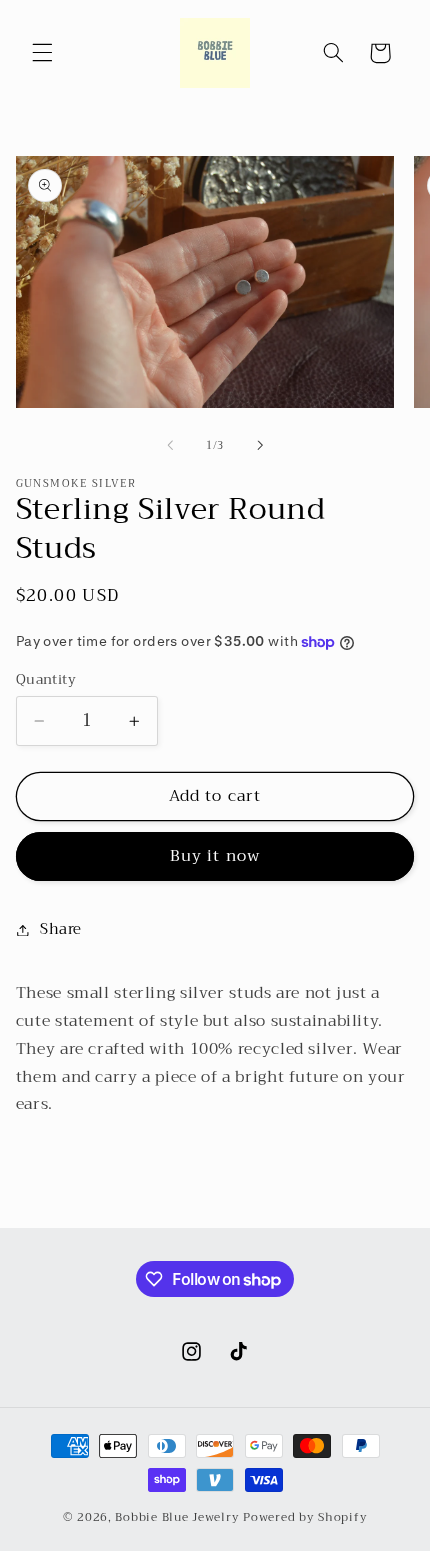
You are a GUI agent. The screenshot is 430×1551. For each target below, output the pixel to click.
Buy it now (215, 855)
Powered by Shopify (305, 1517)
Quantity (46, 680)
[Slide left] (170, 445)
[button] (42, 53)
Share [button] (61, 929)
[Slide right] (260, 445)
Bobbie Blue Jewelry (177, 1517)
